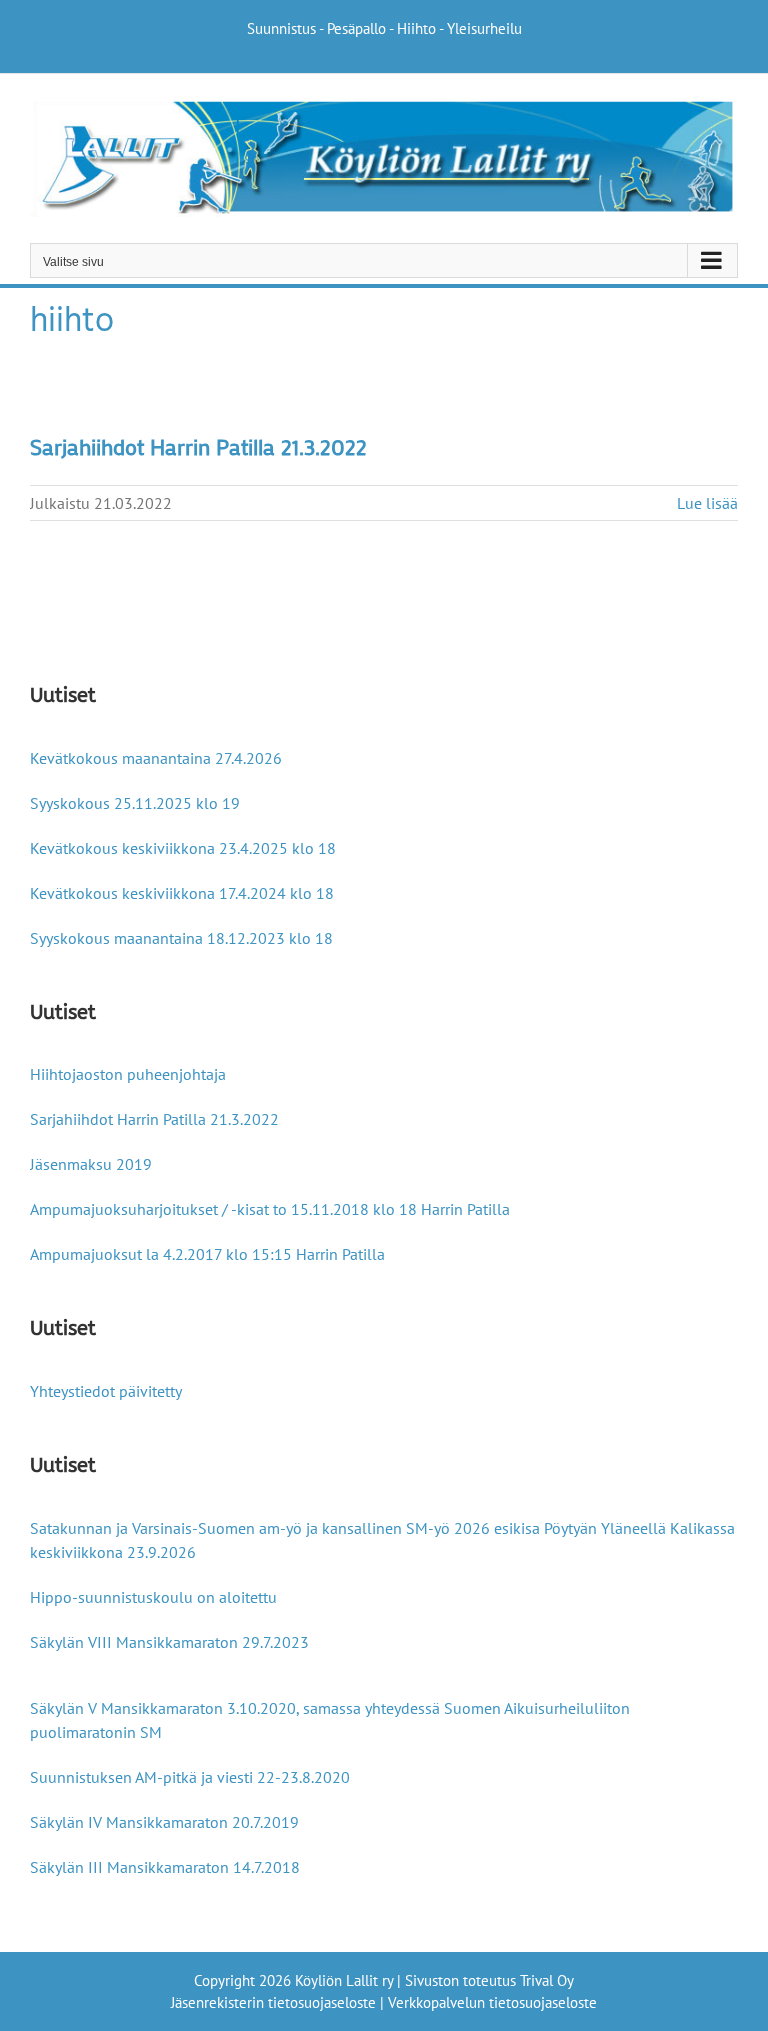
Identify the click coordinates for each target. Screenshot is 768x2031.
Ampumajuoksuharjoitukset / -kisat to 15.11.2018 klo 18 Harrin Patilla (270, 1209)
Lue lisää (707, 503)
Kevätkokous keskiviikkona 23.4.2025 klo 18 (183, 848)
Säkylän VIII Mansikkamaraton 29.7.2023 (169, 1642)
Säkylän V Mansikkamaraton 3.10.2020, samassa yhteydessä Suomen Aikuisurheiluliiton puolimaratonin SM (330, 1720)
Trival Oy (547, 1980)
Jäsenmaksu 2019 (91, 1164)
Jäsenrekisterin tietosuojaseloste (273, 2002)
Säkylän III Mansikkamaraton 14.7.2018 (165, 1867)
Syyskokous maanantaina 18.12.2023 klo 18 (181, 938)
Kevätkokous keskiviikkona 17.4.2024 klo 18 (182, 893)
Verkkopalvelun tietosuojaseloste (492, 2002)
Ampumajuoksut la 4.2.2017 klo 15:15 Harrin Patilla (207, 1254)
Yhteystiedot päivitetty (106, 1391)
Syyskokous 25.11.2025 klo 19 (135, 803)
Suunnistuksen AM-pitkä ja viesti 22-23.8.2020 (190, 1777)
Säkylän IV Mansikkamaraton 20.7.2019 (164, 1822)
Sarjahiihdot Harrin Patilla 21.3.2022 (198, 446)
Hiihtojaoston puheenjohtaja (128, 1074)
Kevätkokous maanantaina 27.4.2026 (156, 758)
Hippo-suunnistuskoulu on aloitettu (153, 1597)
